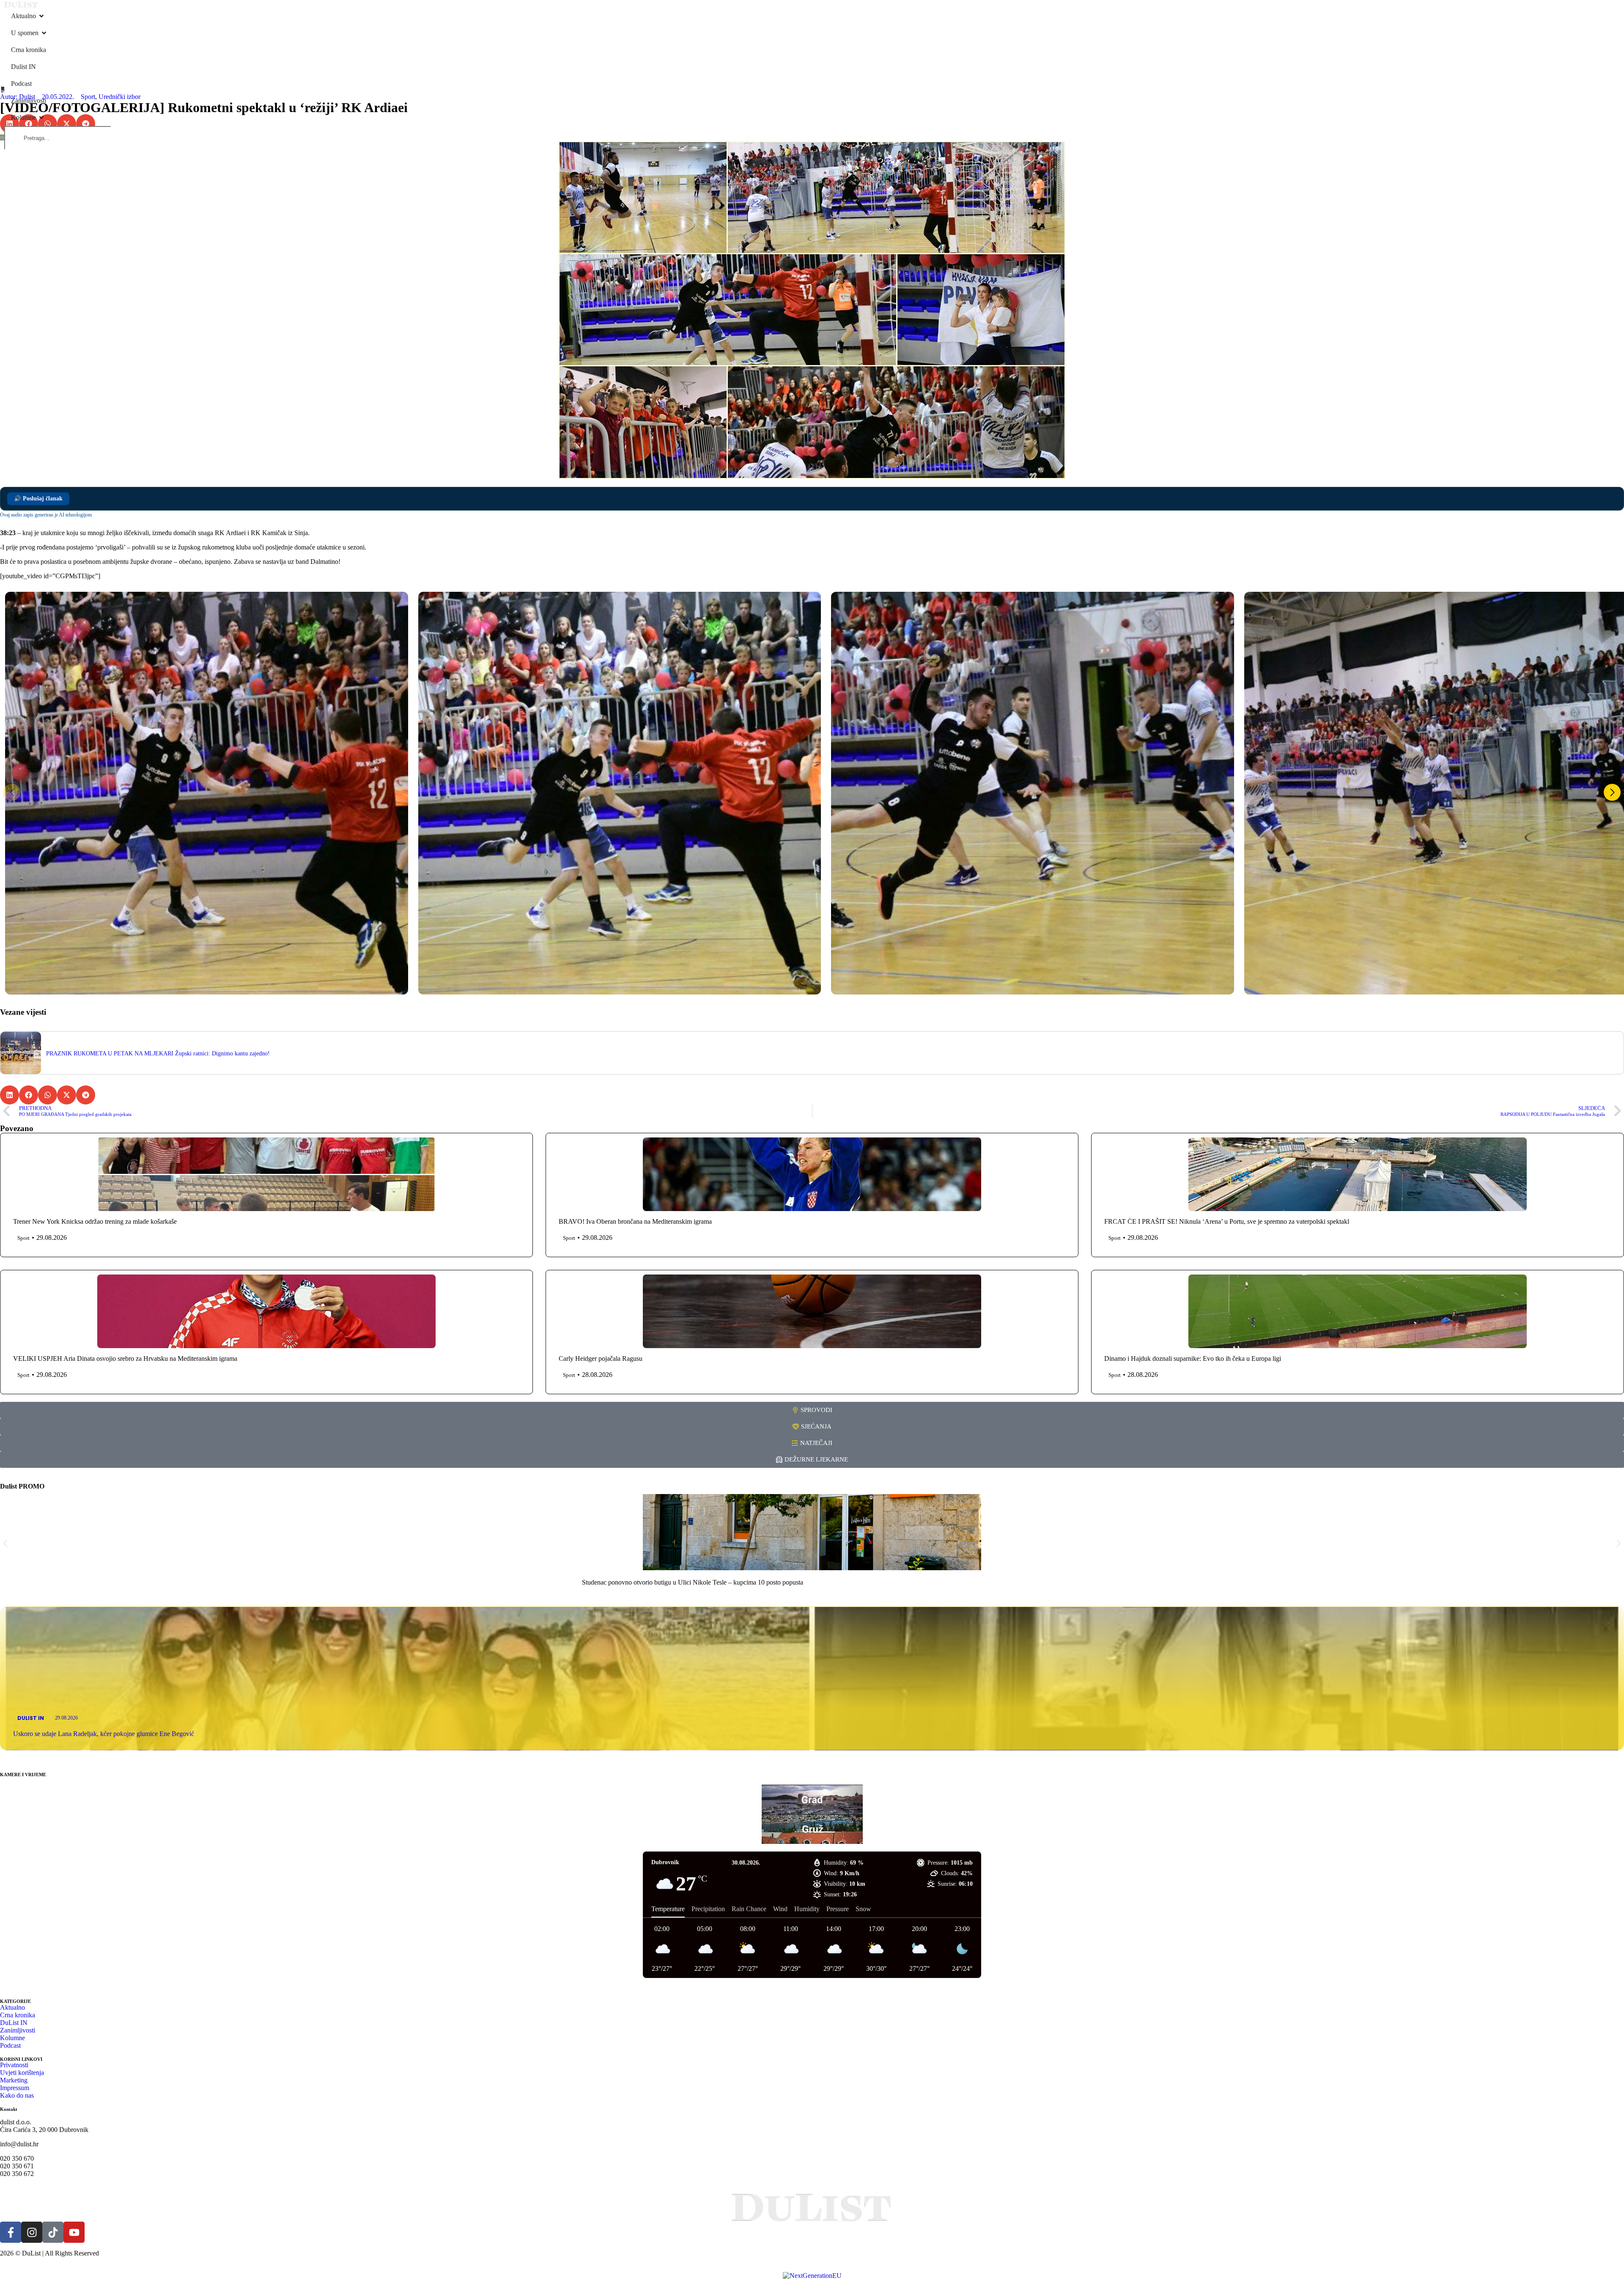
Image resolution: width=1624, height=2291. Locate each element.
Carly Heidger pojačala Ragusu (601, 1358)
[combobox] (58, 138)
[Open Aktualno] (41, 16)
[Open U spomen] (44, 33)
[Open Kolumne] (41, 118)
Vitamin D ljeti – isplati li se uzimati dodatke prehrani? (654, 1582)
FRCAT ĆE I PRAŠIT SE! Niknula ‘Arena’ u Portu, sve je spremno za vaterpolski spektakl (1227, 1221)
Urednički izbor (119, 97)
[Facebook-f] (11, 2232)
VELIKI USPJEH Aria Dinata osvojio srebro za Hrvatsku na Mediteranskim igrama (125, 1358)
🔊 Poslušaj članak (38, 499)
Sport (88, 97)
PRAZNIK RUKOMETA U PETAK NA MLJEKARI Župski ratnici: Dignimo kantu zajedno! (158, 1053)
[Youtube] (74, 2232)
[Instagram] (32, 2232)
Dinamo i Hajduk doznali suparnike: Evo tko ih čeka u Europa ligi (1193, 1358)
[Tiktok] (53, 2232)
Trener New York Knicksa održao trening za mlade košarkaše (95, 1221)
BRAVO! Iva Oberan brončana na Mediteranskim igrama (635, 1221)
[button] (67, 124)
